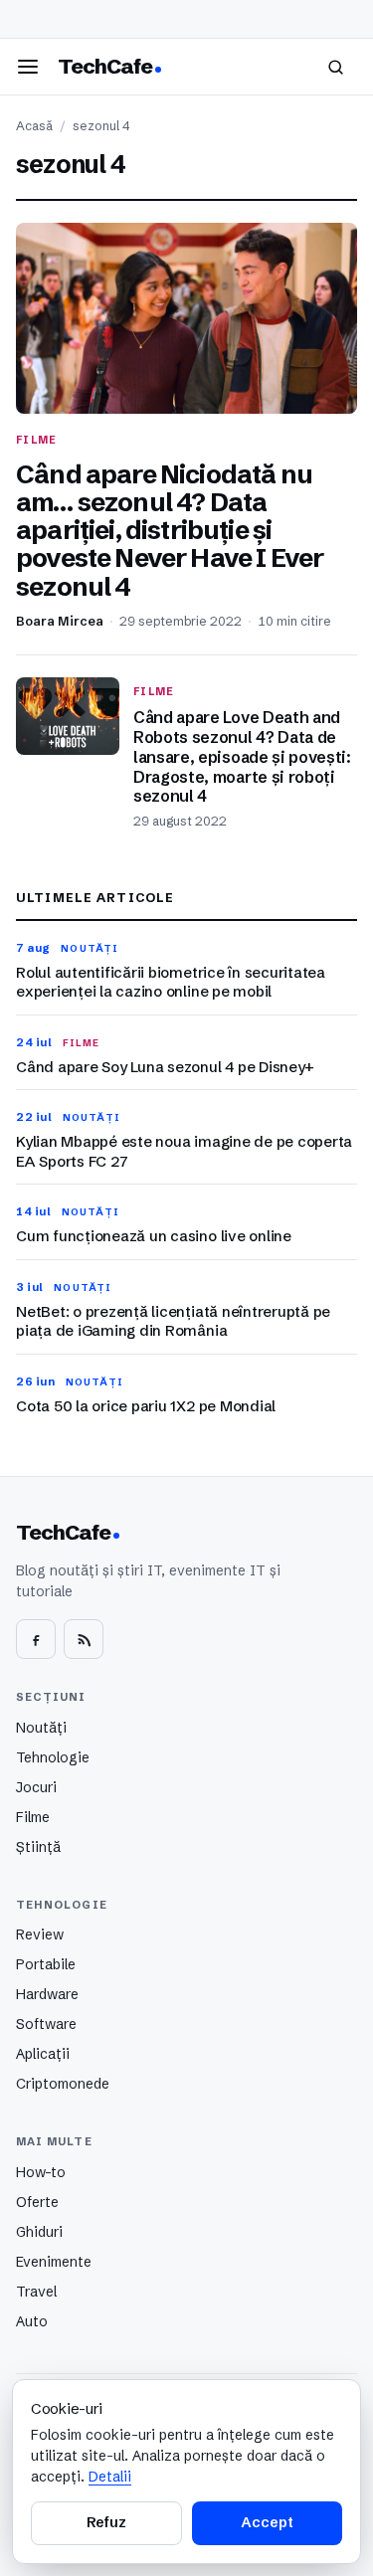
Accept (267, 2522)
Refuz (106, 2522)
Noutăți (41, 1728)
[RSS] (84, 1639)
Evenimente (54, 2262)
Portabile (46, 1964)
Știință (38, 1847)
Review (40, 1934)
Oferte (37, 2202)
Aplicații (43, 2054)
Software (46, 2024)
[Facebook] (36, 1639)
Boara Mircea (60, 621)
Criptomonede (63, 2084)
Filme (33, 1817)
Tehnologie (53, 1757)
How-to (41, 2172)
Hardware (47, 1994)
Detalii (110, 2477)
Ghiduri (39, 2232)
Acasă (34, 126)
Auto (32, 2321)
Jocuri (36, 1787)
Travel (36, 2292)
